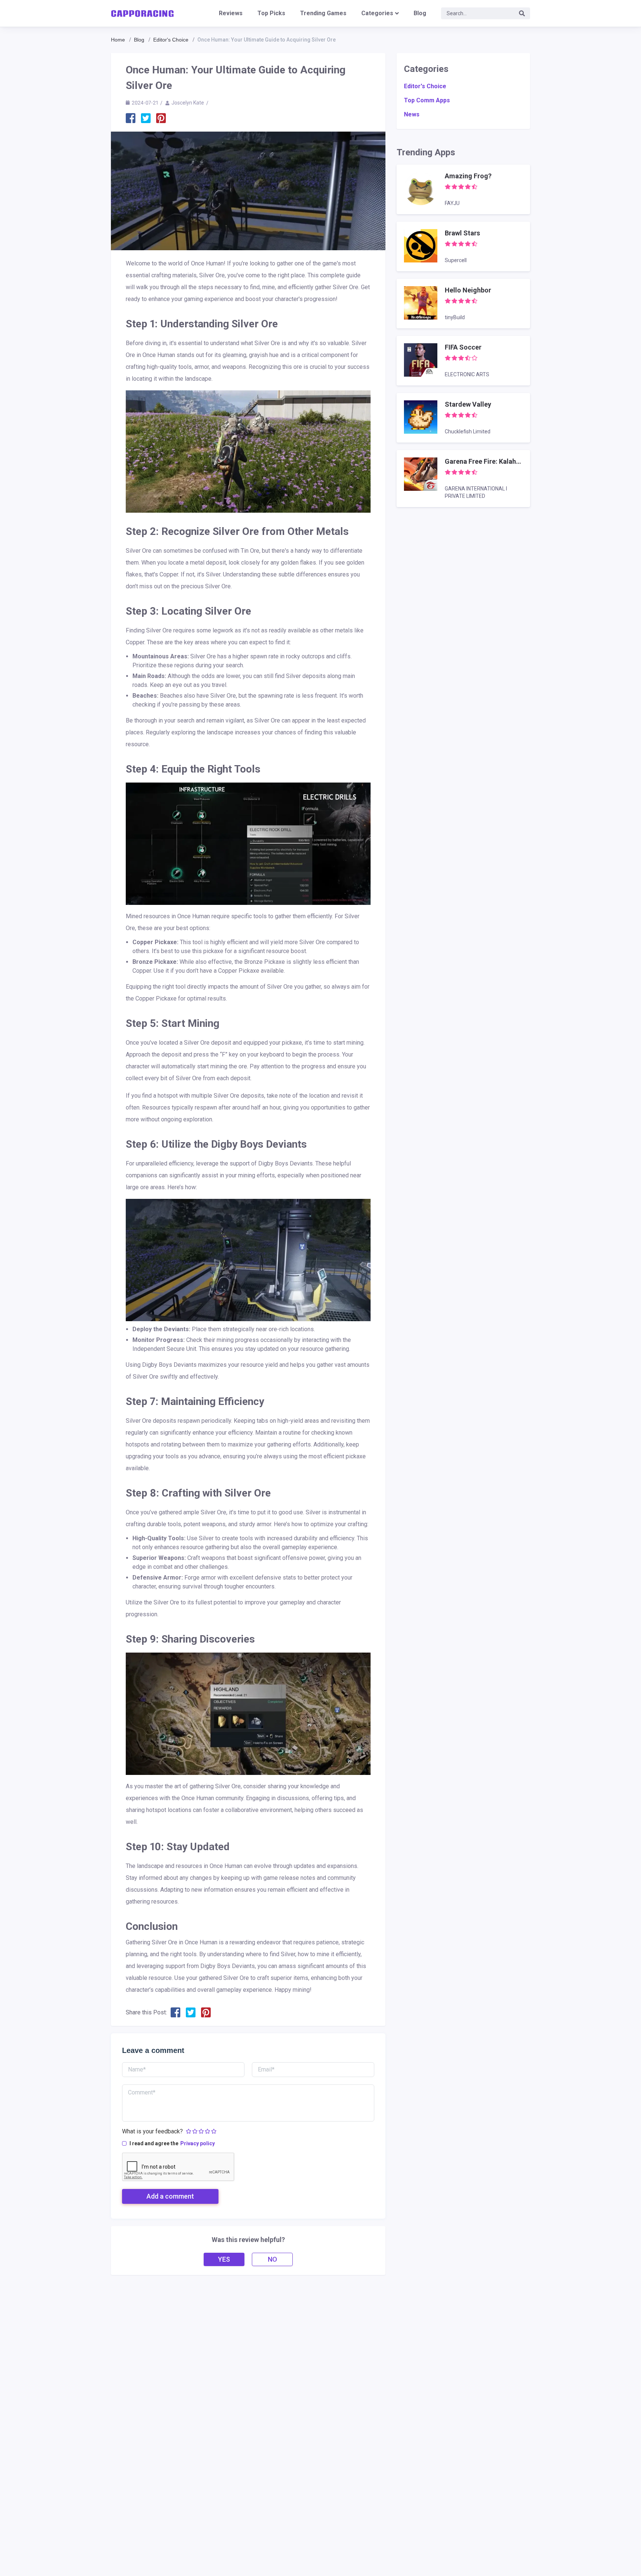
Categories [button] (377, 13)
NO (272, 2259)
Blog (420, 13)
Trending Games (323, 13)
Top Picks (271, 13)
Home (118, 40)
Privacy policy (198, 2143)
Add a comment (170, 2196)
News (412, 114)
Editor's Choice (171, 40)
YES (224, 2259)
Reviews (231, 13)
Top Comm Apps (427, 100)
